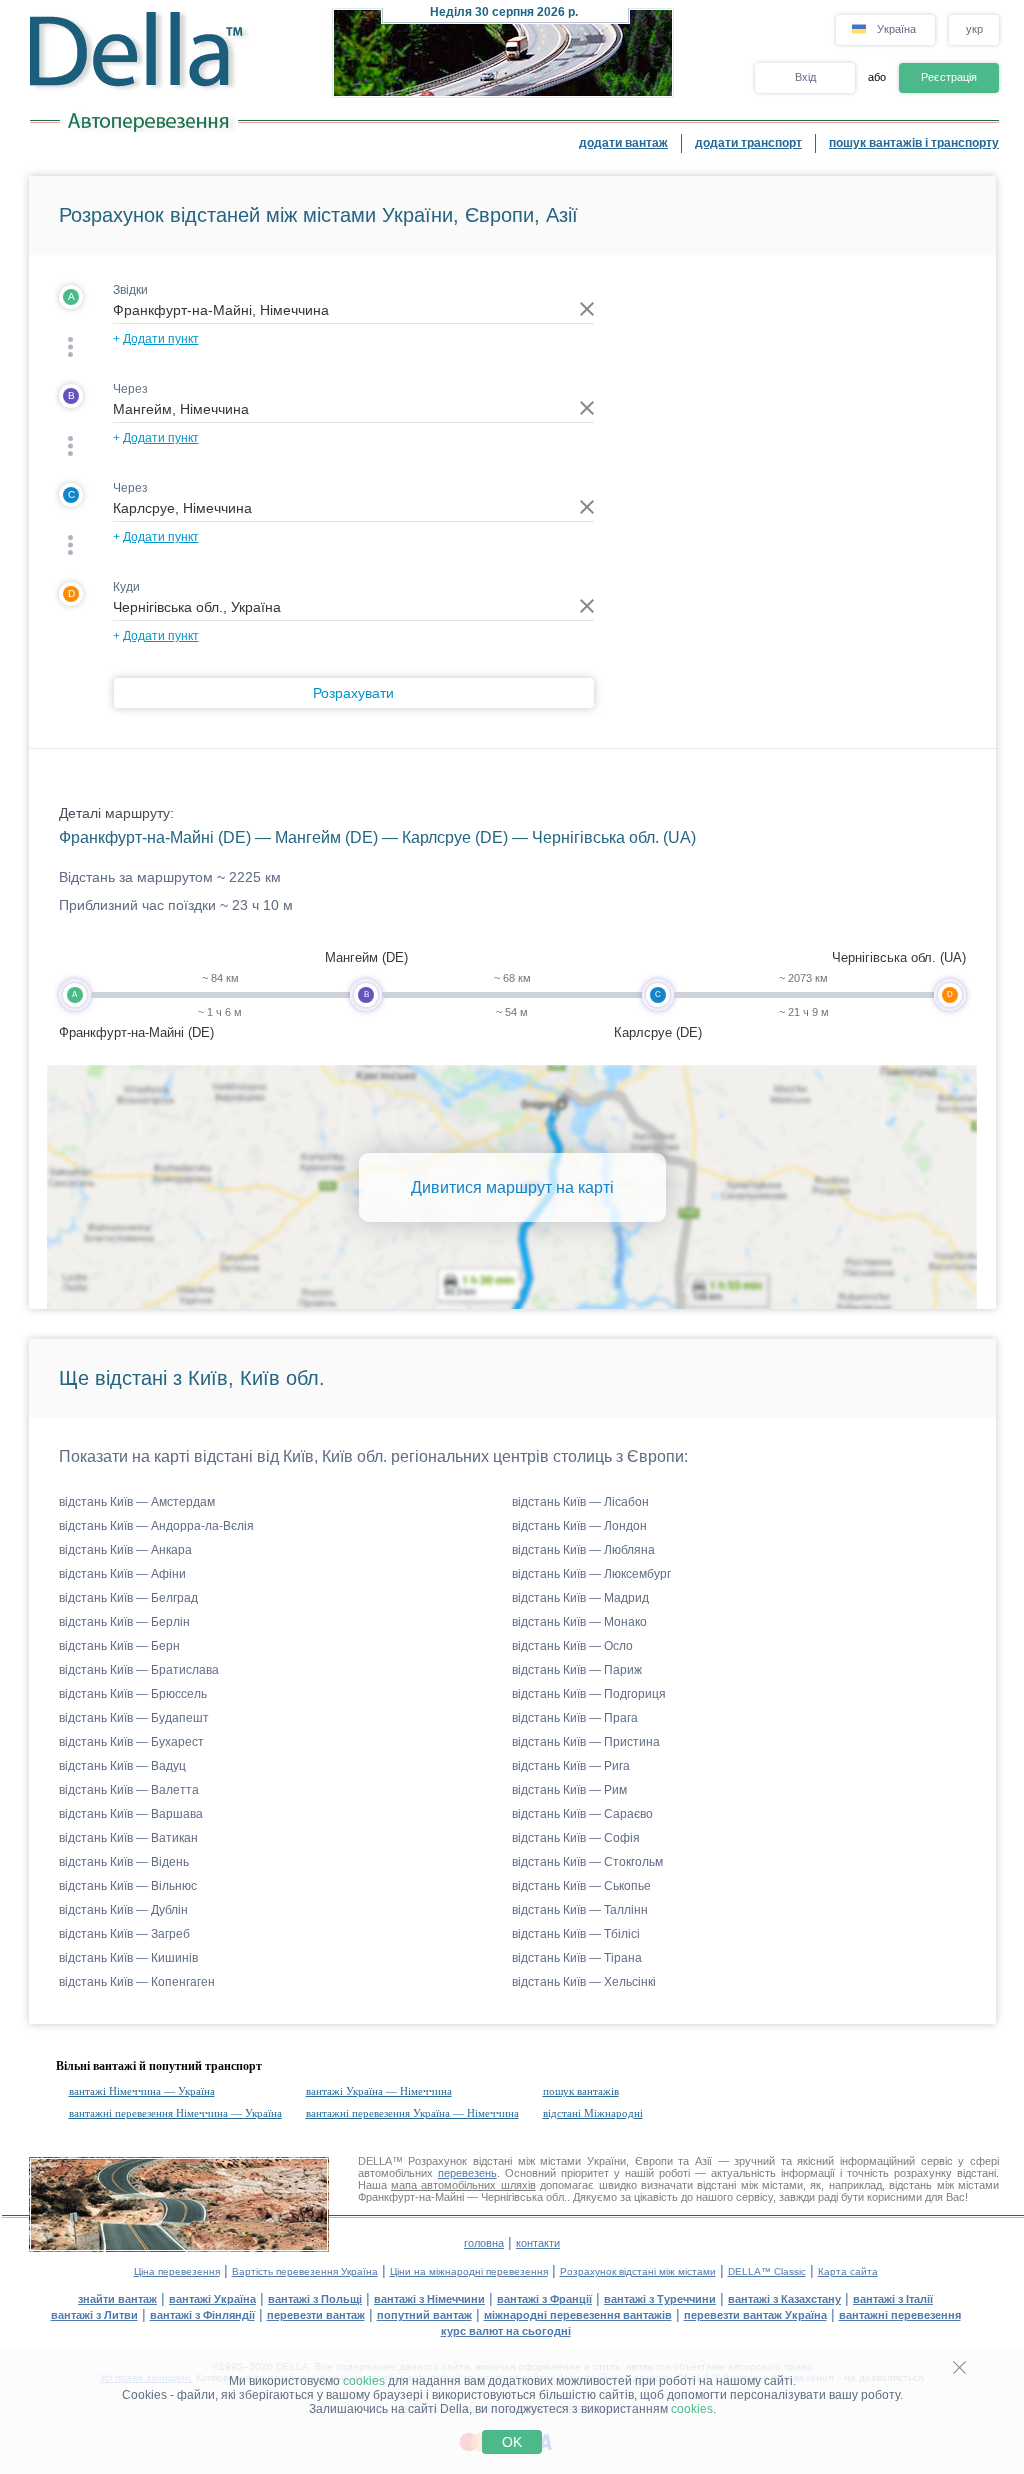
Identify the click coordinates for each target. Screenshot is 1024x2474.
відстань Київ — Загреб (124, 1934)
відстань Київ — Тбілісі (576, 1934)
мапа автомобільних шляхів (463, 2185)
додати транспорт (748, 143)
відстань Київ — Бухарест (131, 1742)
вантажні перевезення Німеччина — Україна (175, 2113)
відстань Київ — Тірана (577, 1958)
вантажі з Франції (544, 2299)
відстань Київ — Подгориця (589, 1694)
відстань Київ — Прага (575, 1718)
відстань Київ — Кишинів (128, 1958)
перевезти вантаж (316, 2315)
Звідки (130, 290)
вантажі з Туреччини (660, 2299)
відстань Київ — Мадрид (580, 1598)
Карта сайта (848, 2271)
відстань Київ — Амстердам (137, 1502)
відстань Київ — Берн (119, 1646)
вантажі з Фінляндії (202, 2315)
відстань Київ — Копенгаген (137, 1982)
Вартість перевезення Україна (305, 2271)
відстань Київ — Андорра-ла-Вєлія (156, 1526)
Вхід (805, 77)
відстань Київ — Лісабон (580, 1502)
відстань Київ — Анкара (125, 1550)
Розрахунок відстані (460, 2161)
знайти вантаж (117, 2299)
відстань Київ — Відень (124, 1862)
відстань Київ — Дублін (123, 1910)
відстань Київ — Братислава (139, 1670)
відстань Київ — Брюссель (133, 1694)
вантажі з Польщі (315, 2299)
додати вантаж (623, 143)
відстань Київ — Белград (128, 1598)
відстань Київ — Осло (572, 1646)
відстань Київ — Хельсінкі (584, 1982)
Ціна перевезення (177, 2271)
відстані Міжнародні (593, 2113)
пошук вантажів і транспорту (914, 143)
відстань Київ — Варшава (131, 1814)
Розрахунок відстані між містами (638, 2271)
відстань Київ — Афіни (122, 1574)
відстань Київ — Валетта (129, 1790)
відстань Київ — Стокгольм (587, 1862)
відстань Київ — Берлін (124, 1622)
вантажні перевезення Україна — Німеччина (412, 2113)
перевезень (467, 2173)
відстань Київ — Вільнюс (128, 1886)
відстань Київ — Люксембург (591, 1574)
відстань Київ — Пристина (586, 1742)
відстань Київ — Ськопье (581, 1886)
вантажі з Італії (893, 2299)
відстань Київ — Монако (579, 1622)
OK (512, 2442)
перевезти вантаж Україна (755, 2315)
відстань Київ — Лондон (579, 1526)
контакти (538, 2243)
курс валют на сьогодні (506, 2331)
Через (130, 389)
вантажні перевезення (900, 2315)
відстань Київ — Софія (576, 1838)
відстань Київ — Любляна (583, 1550)
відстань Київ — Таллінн (580, 1910)
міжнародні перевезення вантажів (578, 2315)
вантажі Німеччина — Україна (142, 2091)
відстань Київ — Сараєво (582, 1814)
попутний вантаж (424, 2315)
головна (484, 2243)
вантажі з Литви (94, 2315)
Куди (126, 587)
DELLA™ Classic (767, 2271)
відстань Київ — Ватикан (128, 1838)
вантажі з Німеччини (429, 2299)
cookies (364, 2381)
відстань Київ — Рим (569, 1790)
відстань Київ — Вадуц (122, 1766)
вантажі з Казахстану (784, 2299)
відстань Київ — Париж (577, 1670)
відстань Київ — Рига (571, 1766)
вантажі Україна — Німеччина (379, 2091)
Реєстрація (949, 77)
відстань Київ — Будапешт (134, 1718)
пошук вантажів (581, 2091)
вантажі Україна (212, 2299)
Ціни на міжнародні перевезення (469, 2271)
